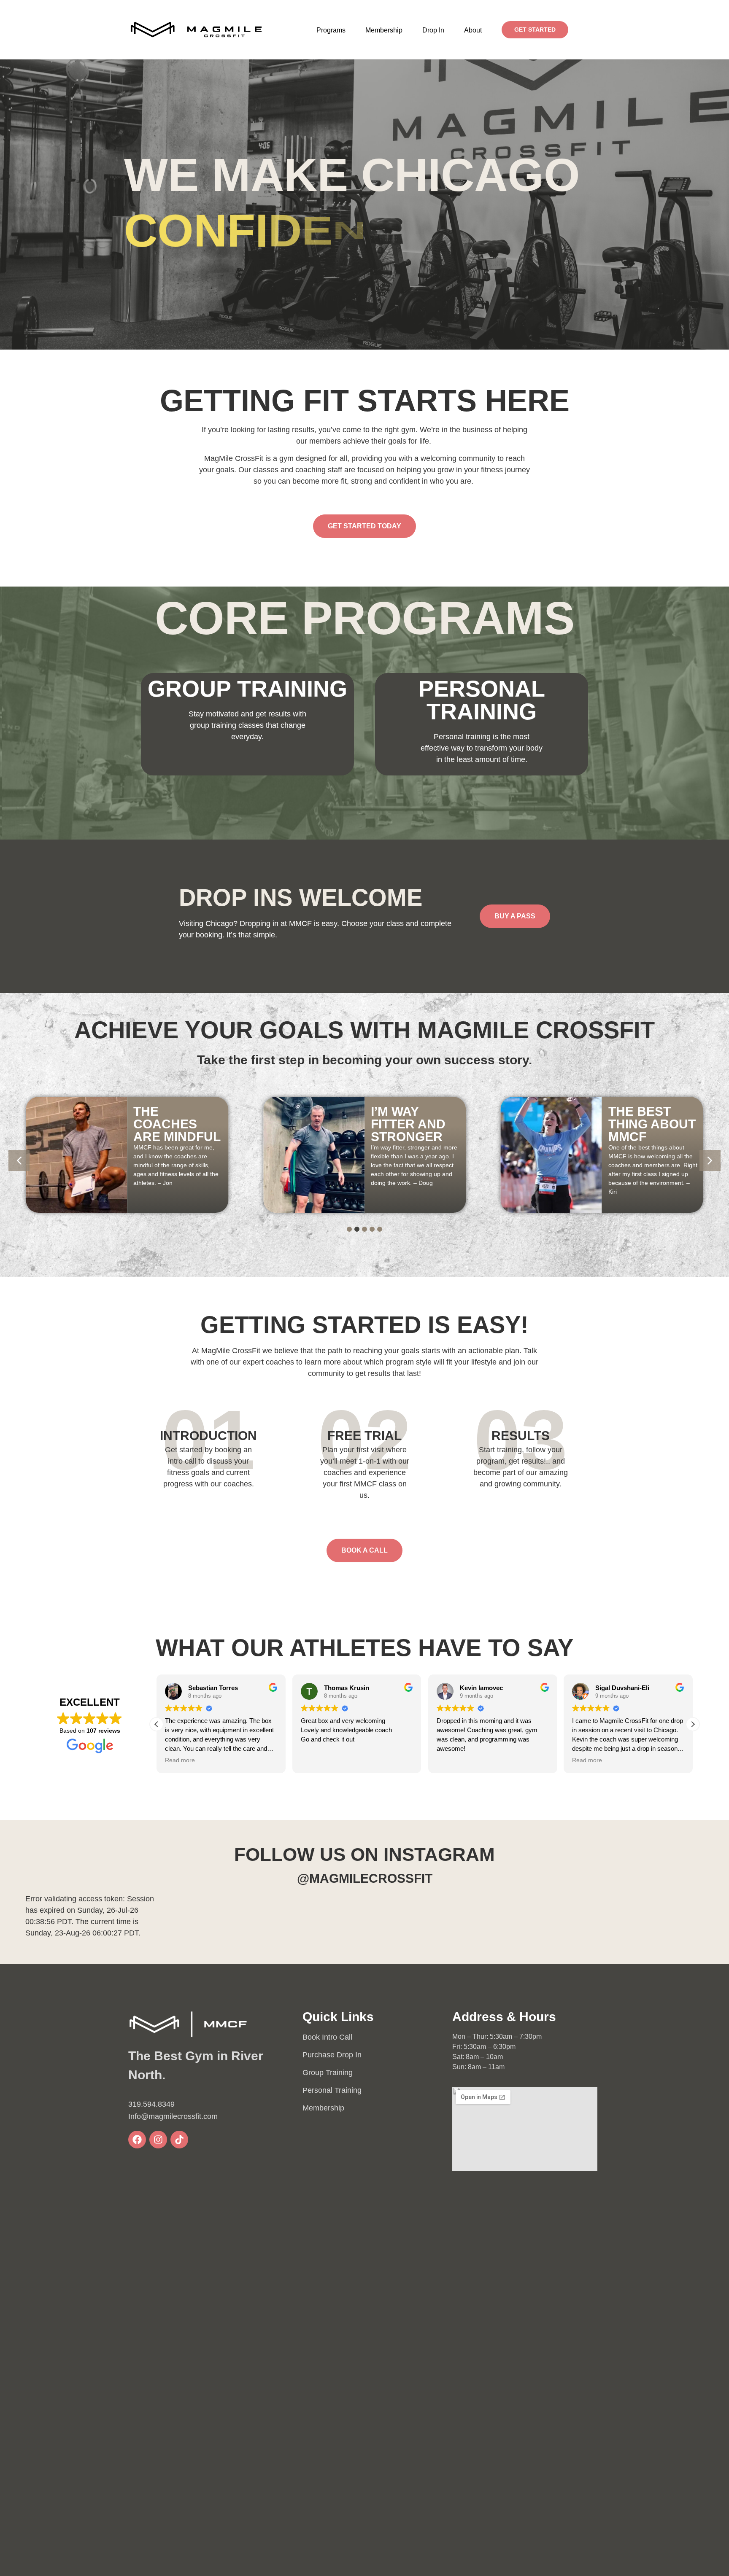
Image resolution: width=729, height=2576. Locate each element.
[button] (331, 30)
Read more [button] (452, 1760)
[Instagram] (158, 2140)
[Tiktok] (179, 2140)
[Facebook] (137, 2140)
